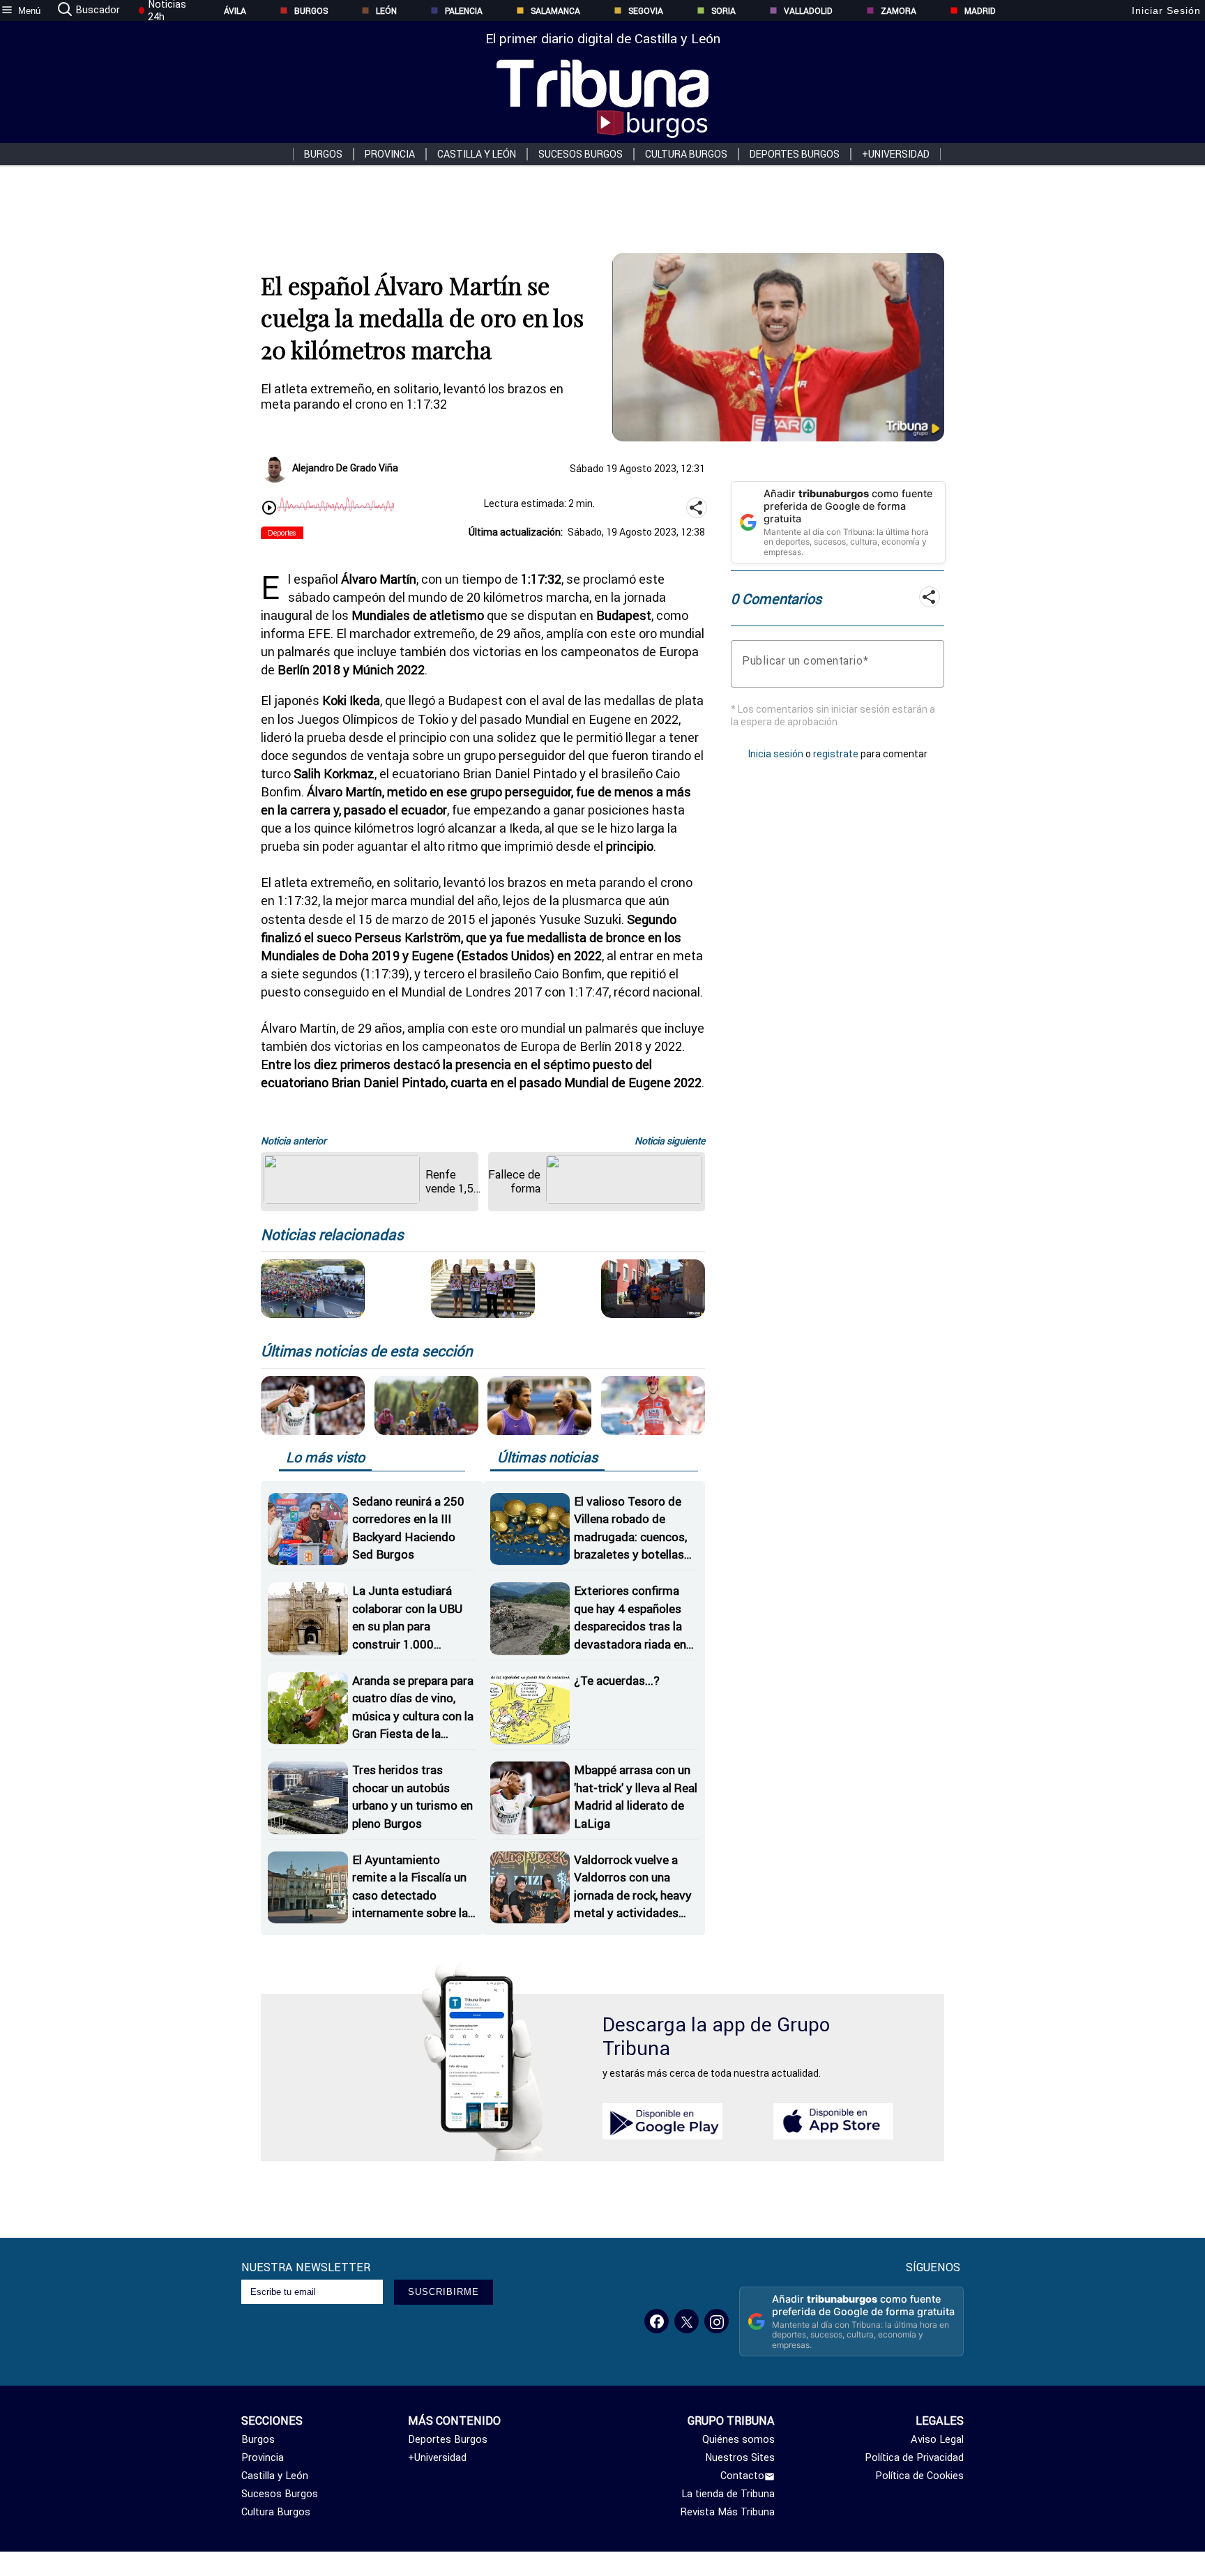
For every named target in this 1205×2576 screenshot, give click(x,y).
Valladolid (808, 11)
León (386, 11)
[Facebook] (657, 2321)
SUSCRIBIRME (444, 2292)
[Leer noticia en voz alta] (269, 509)
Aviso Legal (937, 2439)
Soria (723, 11)
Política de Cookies (919, 2476)
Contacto (742, 2476)
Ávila (235, 11)
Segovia (646, 11)
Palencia (464, 11)
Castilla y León (477, 154)
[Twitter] (687, 2321)
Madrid (980, 11)
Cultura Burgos (686, 154)
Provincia (390, 154)
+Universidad (896, 154)
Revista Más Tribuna (728, 2512)
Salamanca (555, 11)
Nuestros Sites (740, 2457)
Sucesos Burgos (581, 154)
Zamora (899, 11)
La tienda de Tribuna (728, 2494)
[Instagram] (717, 2321)
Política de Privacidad (914, 2457)
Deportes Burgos (795, 154)
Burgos (311, 11)
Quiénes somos (738, 2439)
